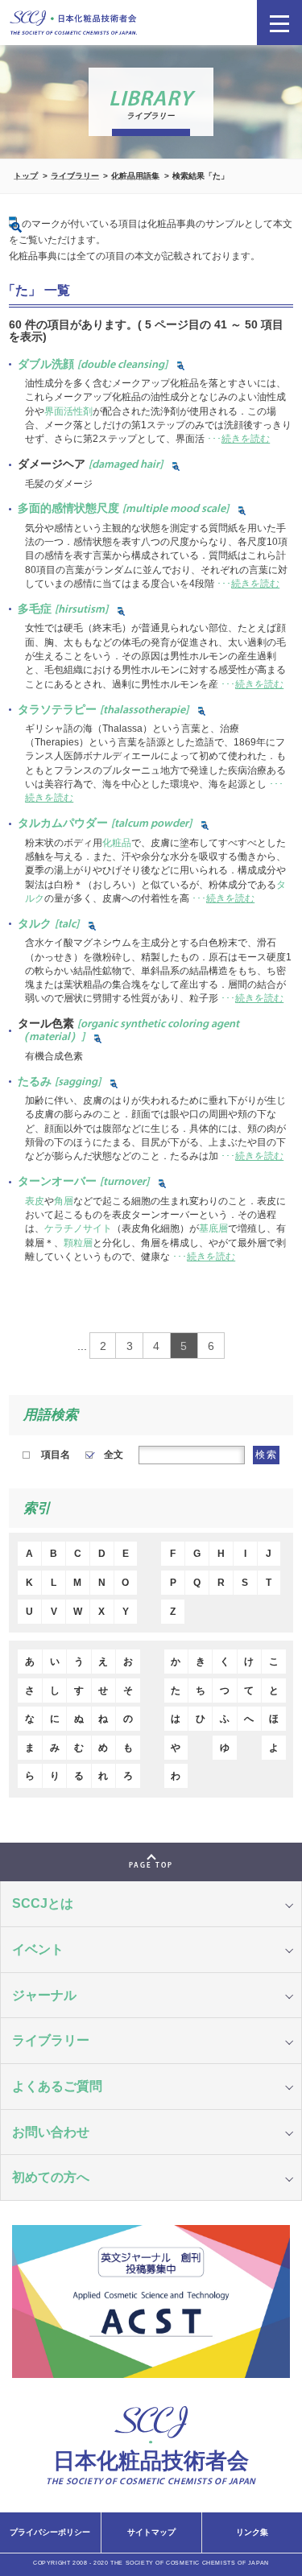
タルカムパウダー (105, 823)
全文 (114, 1455)
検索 (267, 1455)
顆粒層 (78, 1243)
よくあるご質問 (57, 2086)
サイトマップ (151, 2532)
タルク (48, 923)
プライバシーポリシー (50, 2532)
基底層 (213, 1228)
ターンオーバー (83, 1181)
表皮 (35, 1201)
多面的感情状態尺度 (123, 508)
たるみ (59, 1081)
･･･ (238, 439)
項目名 (56, 1455)
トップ (26, 176)
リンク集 (252, 2532)
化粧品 (117, 843)
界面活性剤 (68, 411)
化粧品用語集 (135, 176)
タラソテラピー (103, 709)
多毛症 (63, 609)
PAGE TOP (151, 1866)
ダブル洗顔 (93, 364)
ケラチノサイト (78, 1228)
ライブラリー (75, 176)
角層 (64, 1201)
